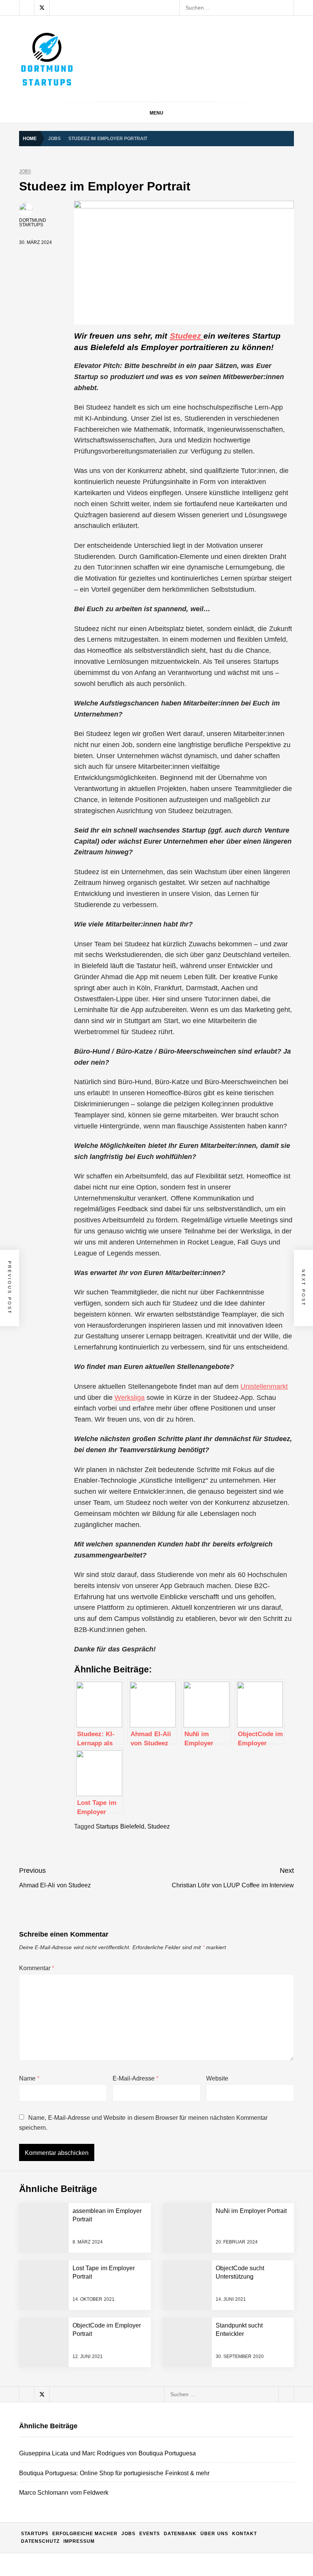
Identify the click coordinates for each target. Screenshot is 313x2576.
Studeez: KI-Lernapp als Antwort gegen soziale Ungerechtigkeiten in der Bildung (168, 2557)
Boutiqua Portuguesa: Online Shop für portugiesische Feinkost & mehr (156, 2282)
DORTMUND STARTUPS (33, 223)
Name (29, 2078)
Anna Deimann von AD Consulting (112, 2373)
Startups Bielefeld (120, 1826)
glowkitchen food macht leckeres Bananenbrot (127, 2434)
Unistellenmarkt (264, 1386)
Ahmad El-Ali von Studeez (102, 2526)
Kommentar (37, 1968)
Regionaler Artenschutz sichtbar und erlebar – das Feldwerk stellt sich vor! (161, 2343)
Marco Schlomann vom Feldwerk (111, 2312)
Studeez (187, 336)
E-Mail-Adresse (136, 2078)
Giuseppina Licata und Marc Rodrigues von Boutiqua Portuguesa (151, 2251)
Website (217, 2078)
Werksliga (130, 1398)
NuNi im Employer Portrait (251, 2211)
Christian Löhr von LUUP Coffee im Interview (125, 2465)
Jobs (25, 172)
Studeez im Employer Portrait (106, 2495)
